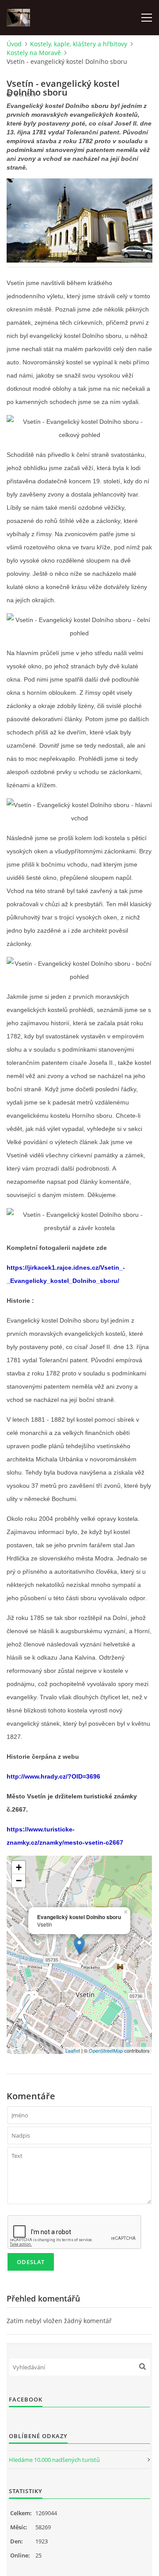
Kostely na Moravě (34, 53)
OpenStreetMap (106, 2050)
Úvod (14, 44)
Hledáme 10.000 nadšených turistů (54, 2460)
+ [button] (19, 1867)
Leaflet (73, 2050)
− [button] (19, 1881)
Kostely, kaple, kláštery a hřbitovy (79, 44)
